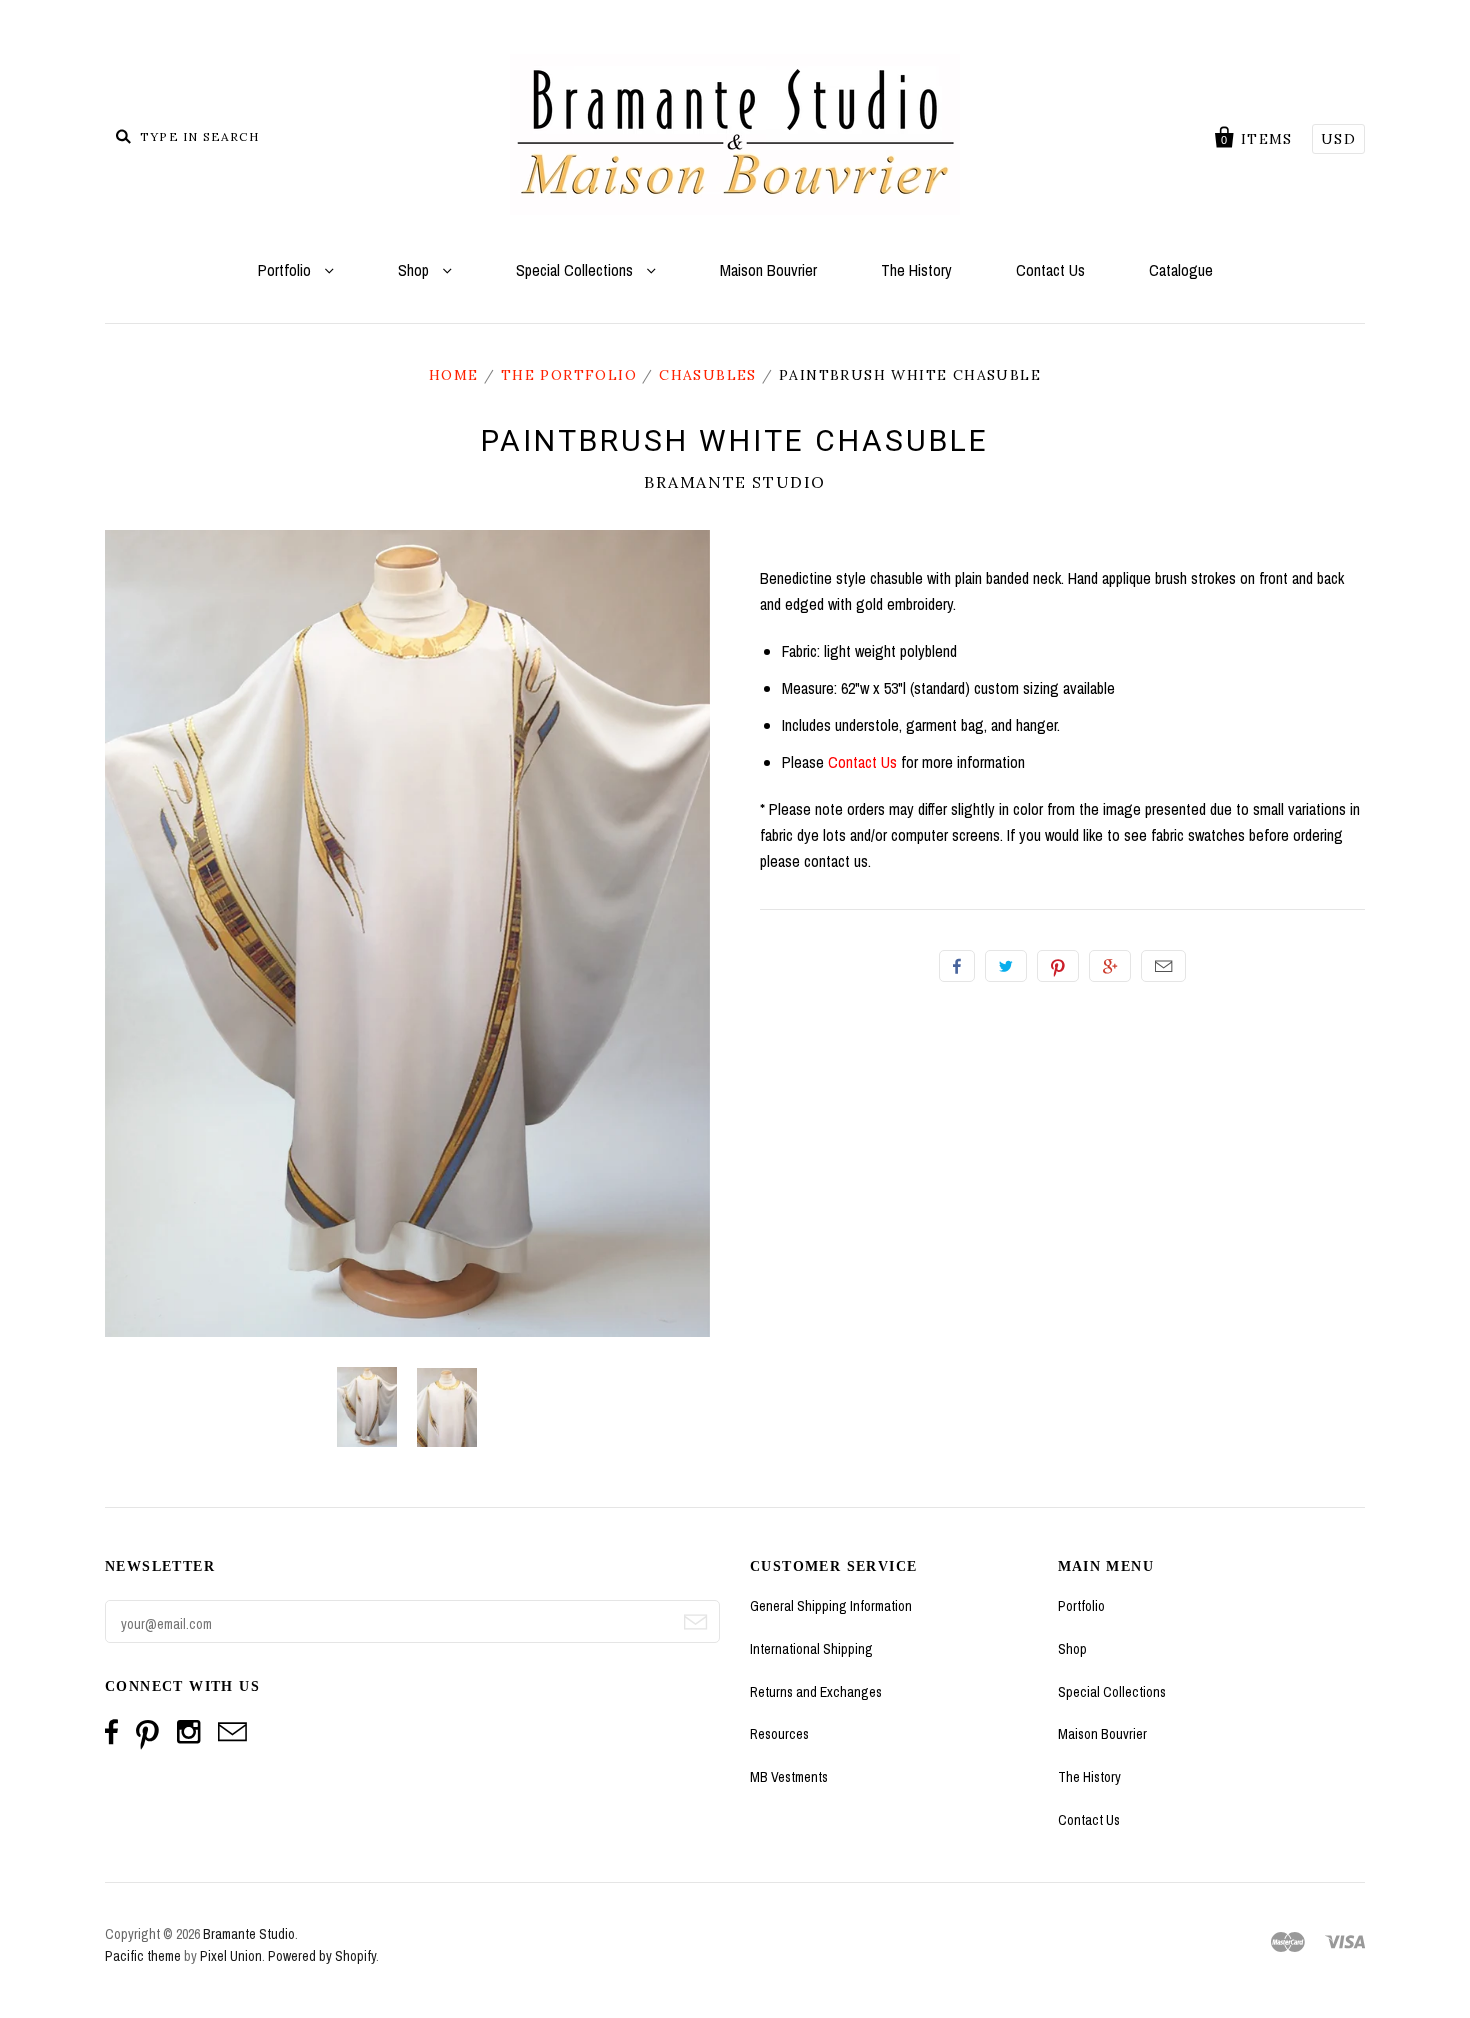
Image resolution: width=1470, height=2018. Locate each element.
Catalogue (1181, 270)
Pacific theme (143, 1956)
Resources (779, 1734)
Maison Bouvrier (768, 270)
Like (957, 966)
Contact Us (1050, 270)
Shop (415, 270)
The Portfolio (569, 375)
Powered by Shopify (322, 1956)
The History (916, 270)
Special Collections (576, 270)
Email (1163, 966)
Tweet (1006, 966)
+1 (1110, 966)
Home (454, 375)
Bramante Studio (735, 482)
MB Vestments (789, 1777)
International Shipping (811, 1649)
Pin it (1058, 966)
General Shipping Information (831, 1606)
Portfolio (286, 270)
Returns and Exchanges (816, 1692)
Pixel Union (231, 1956)
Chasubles (708, 375)
